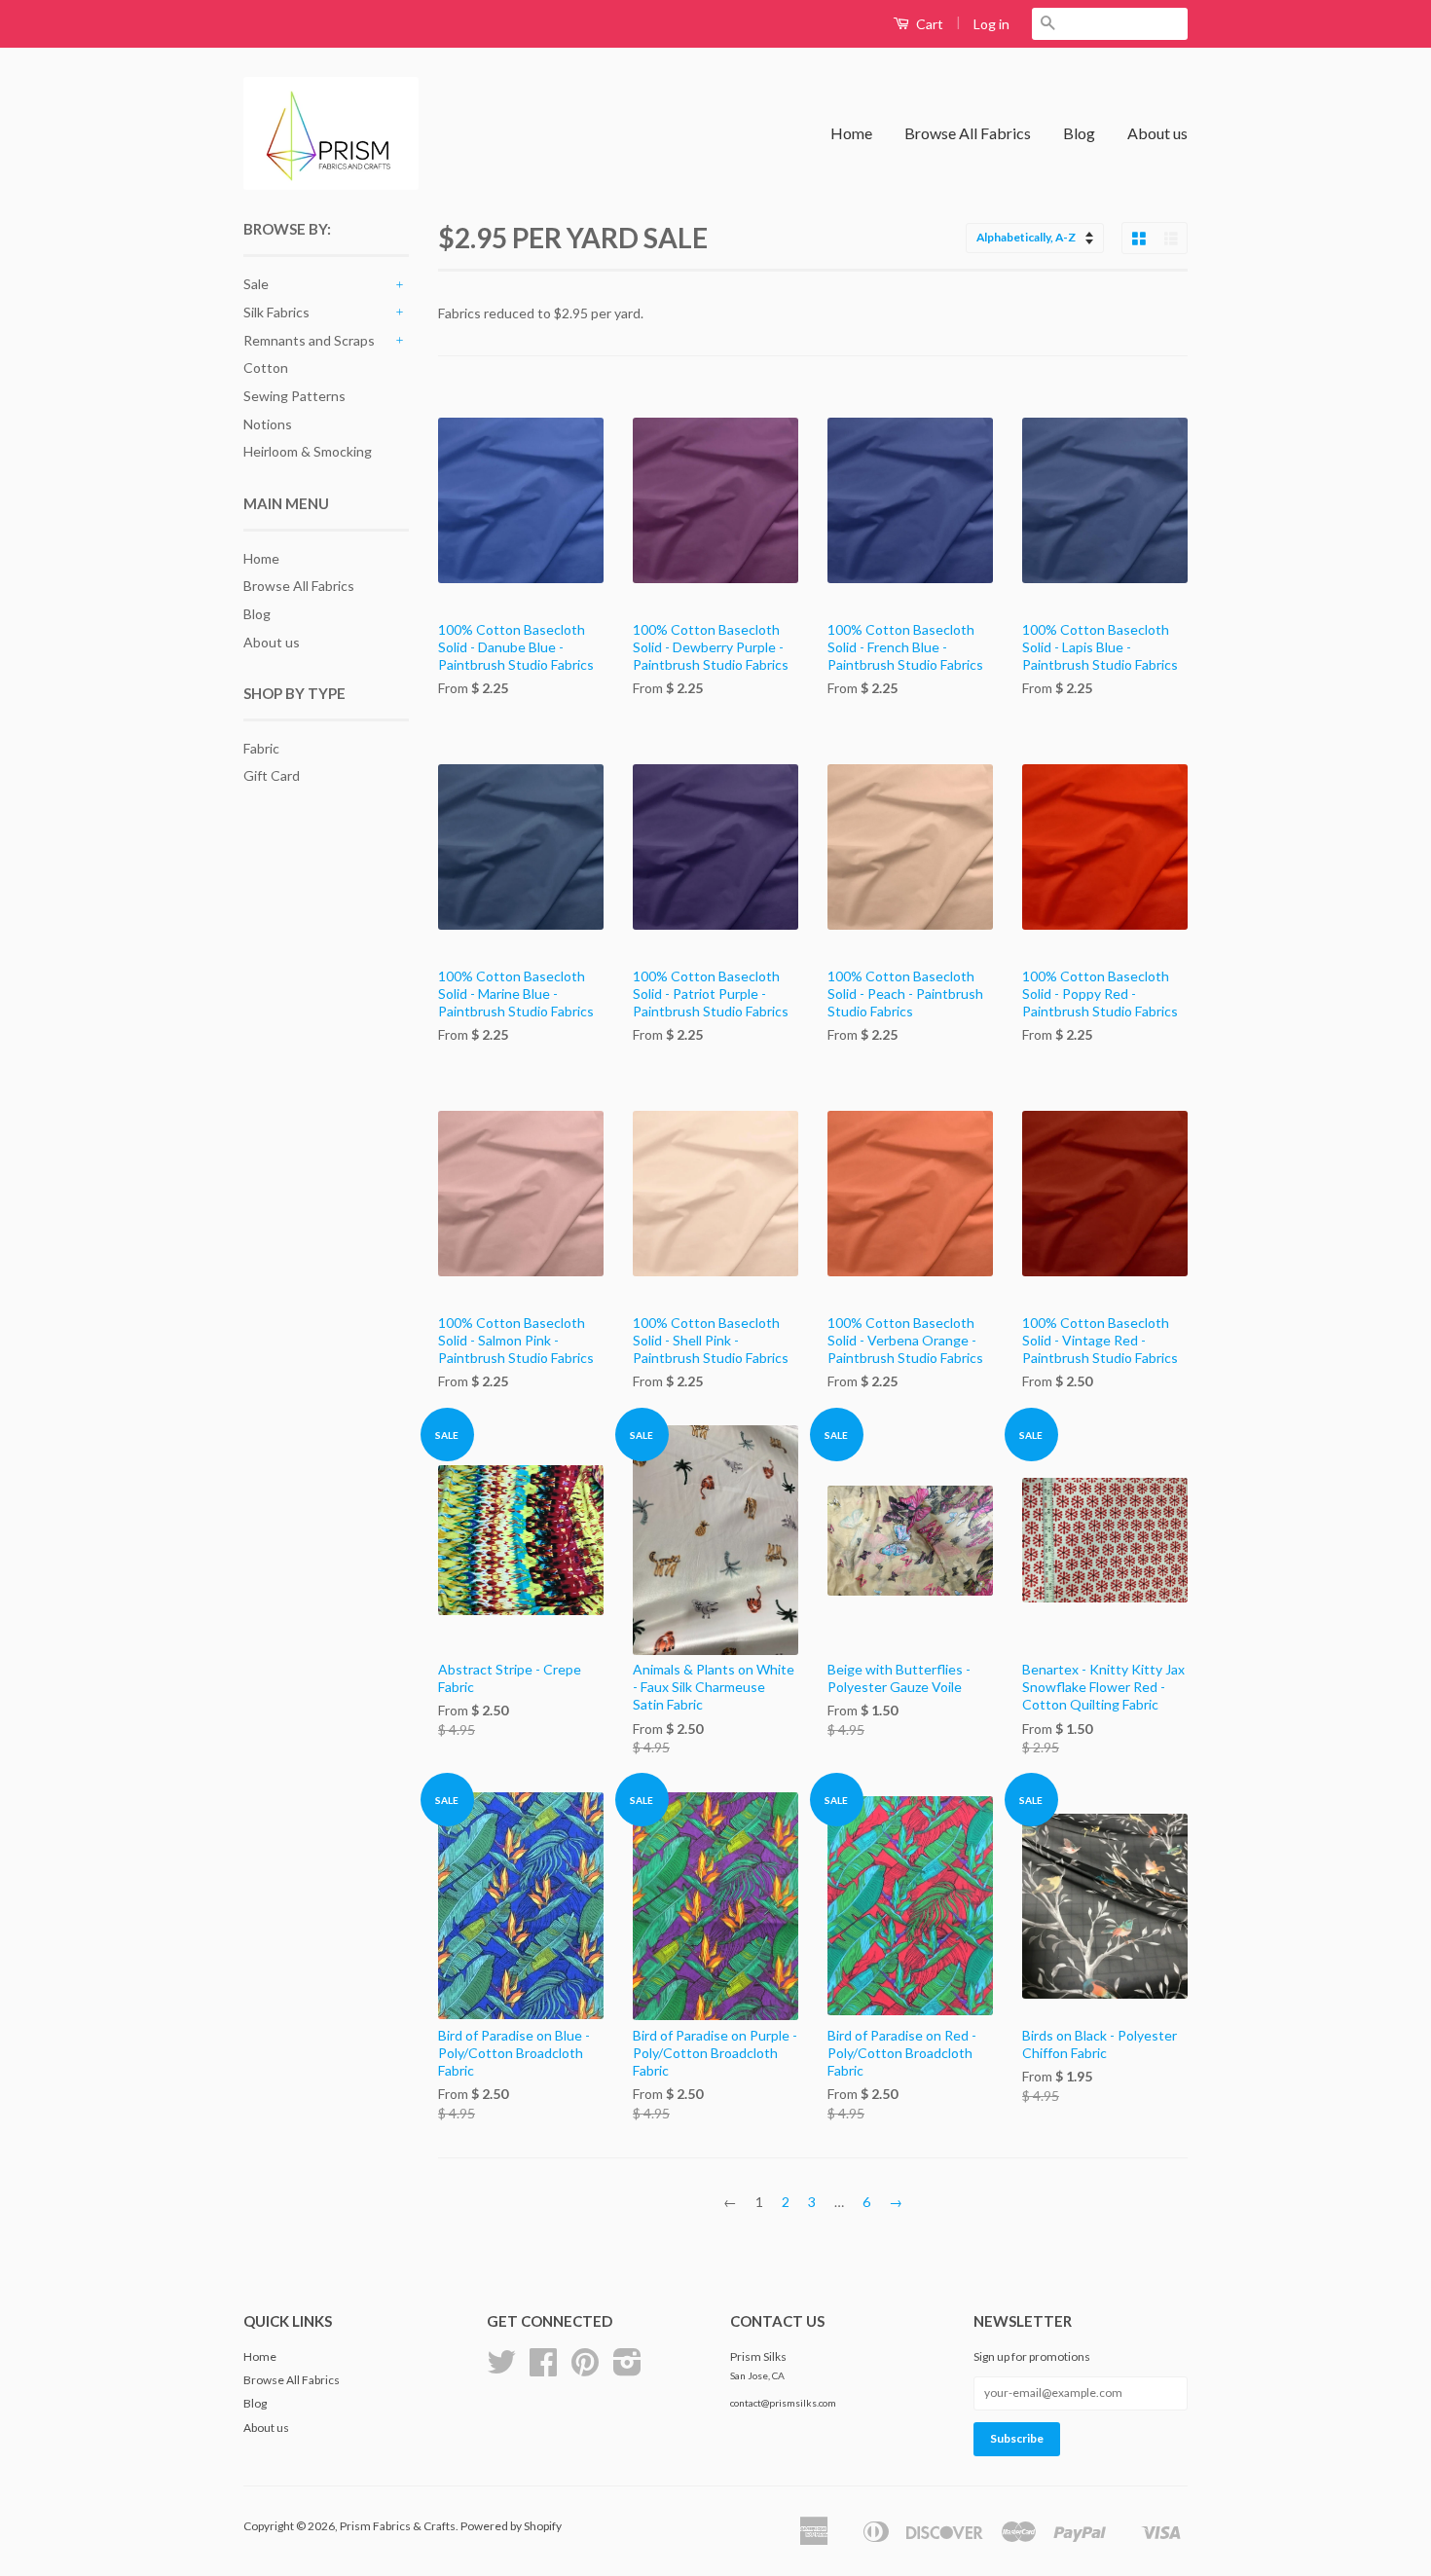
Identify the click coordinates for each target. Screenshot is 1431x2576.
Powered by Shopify (511, 2526)
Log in (991, 24)
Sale (256, 284)
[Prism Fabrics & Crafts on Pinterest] (585, 2369)
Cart (928, 24)
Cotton (266, 368)
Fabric (261, 748)
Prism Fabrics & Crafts (398, 2526)
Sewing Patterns (294, 396)
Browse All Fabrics (968, 133)
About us (1157, 133)
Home (851, 133)
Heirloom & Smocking (308, 451)
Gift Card (272, 775)
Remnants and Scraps (309, 340)
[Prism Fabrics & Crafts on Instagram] (627, 2369)
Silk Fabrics (276, 312)
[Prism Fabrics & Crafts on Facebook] (543, 2369)
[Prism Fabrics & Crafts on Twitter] (501, 2369)
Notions (268, 424)
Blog (1079, 133)
